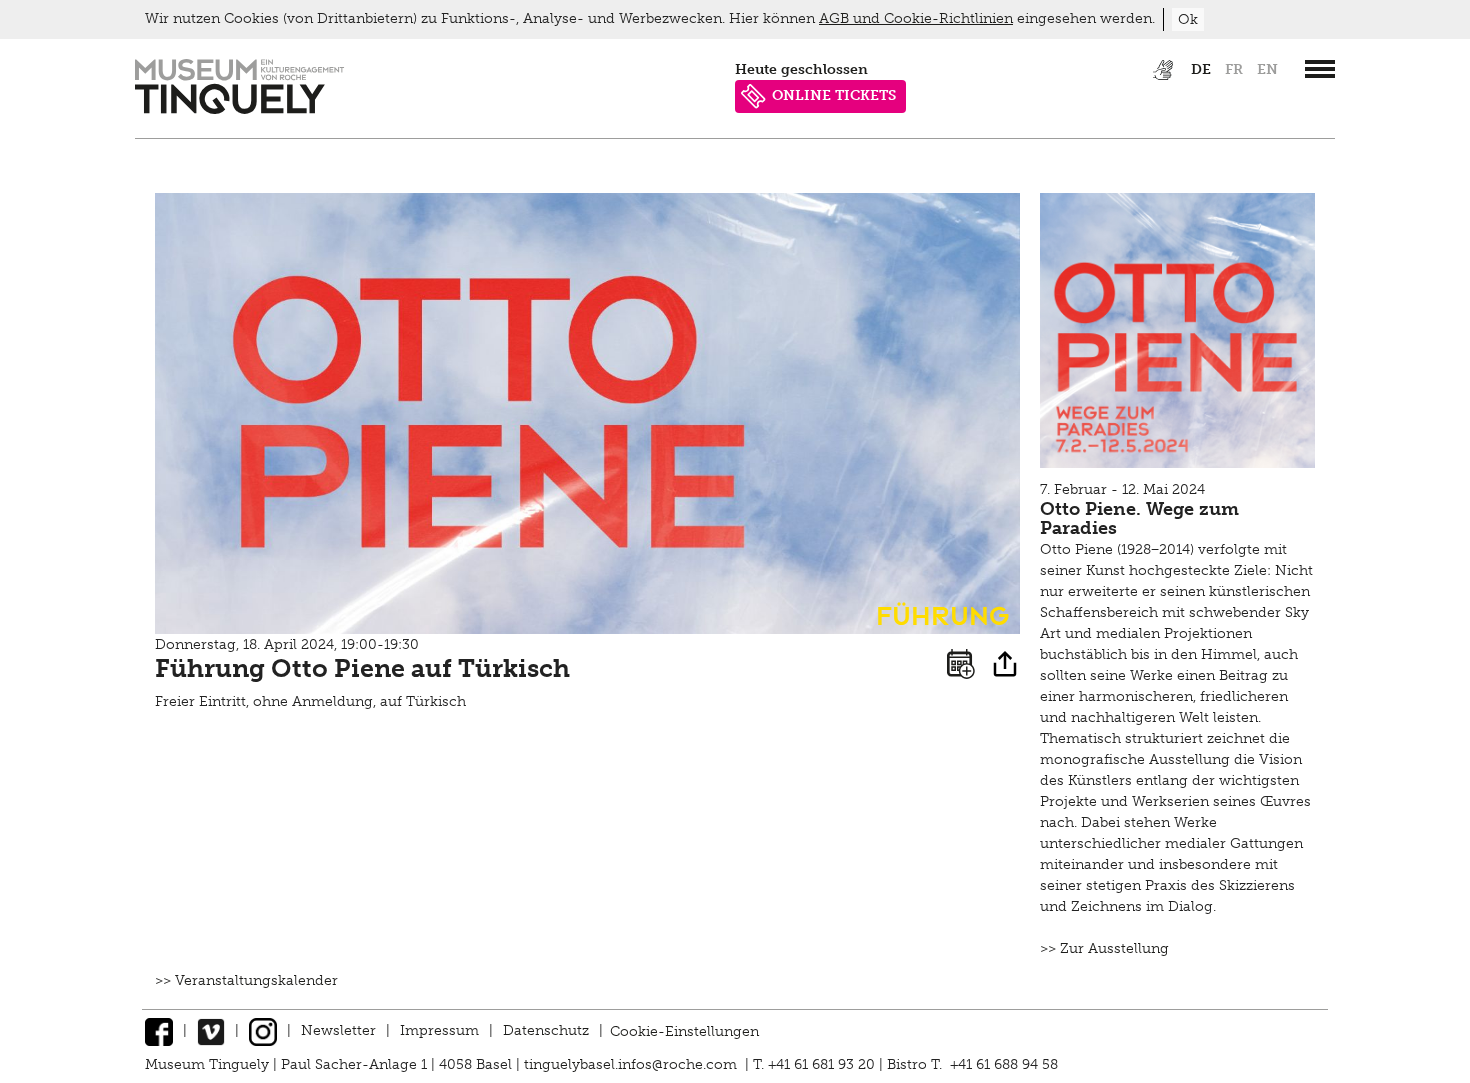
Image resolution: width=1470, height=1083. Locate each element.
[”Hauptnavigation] (1320, 69)
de (1201, 69)
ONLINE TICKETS (834, 95)
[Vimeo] (211, 1030)
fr (1234, 69)
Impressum (439, 1030)
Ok (1188, 19)
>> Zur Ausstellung (1104, 948)
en (1267, 69)
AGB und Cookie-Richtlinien (916, 18)
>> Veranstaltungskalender (246, 980)
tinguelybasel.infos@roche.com (632, 1064)
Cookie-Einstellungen (684, 1030)
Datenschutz (546, 1030)
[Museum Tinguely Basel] (239, 109)
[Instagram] (263, 1030)
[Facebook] (159, 1030)
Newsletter (338, 1030)
